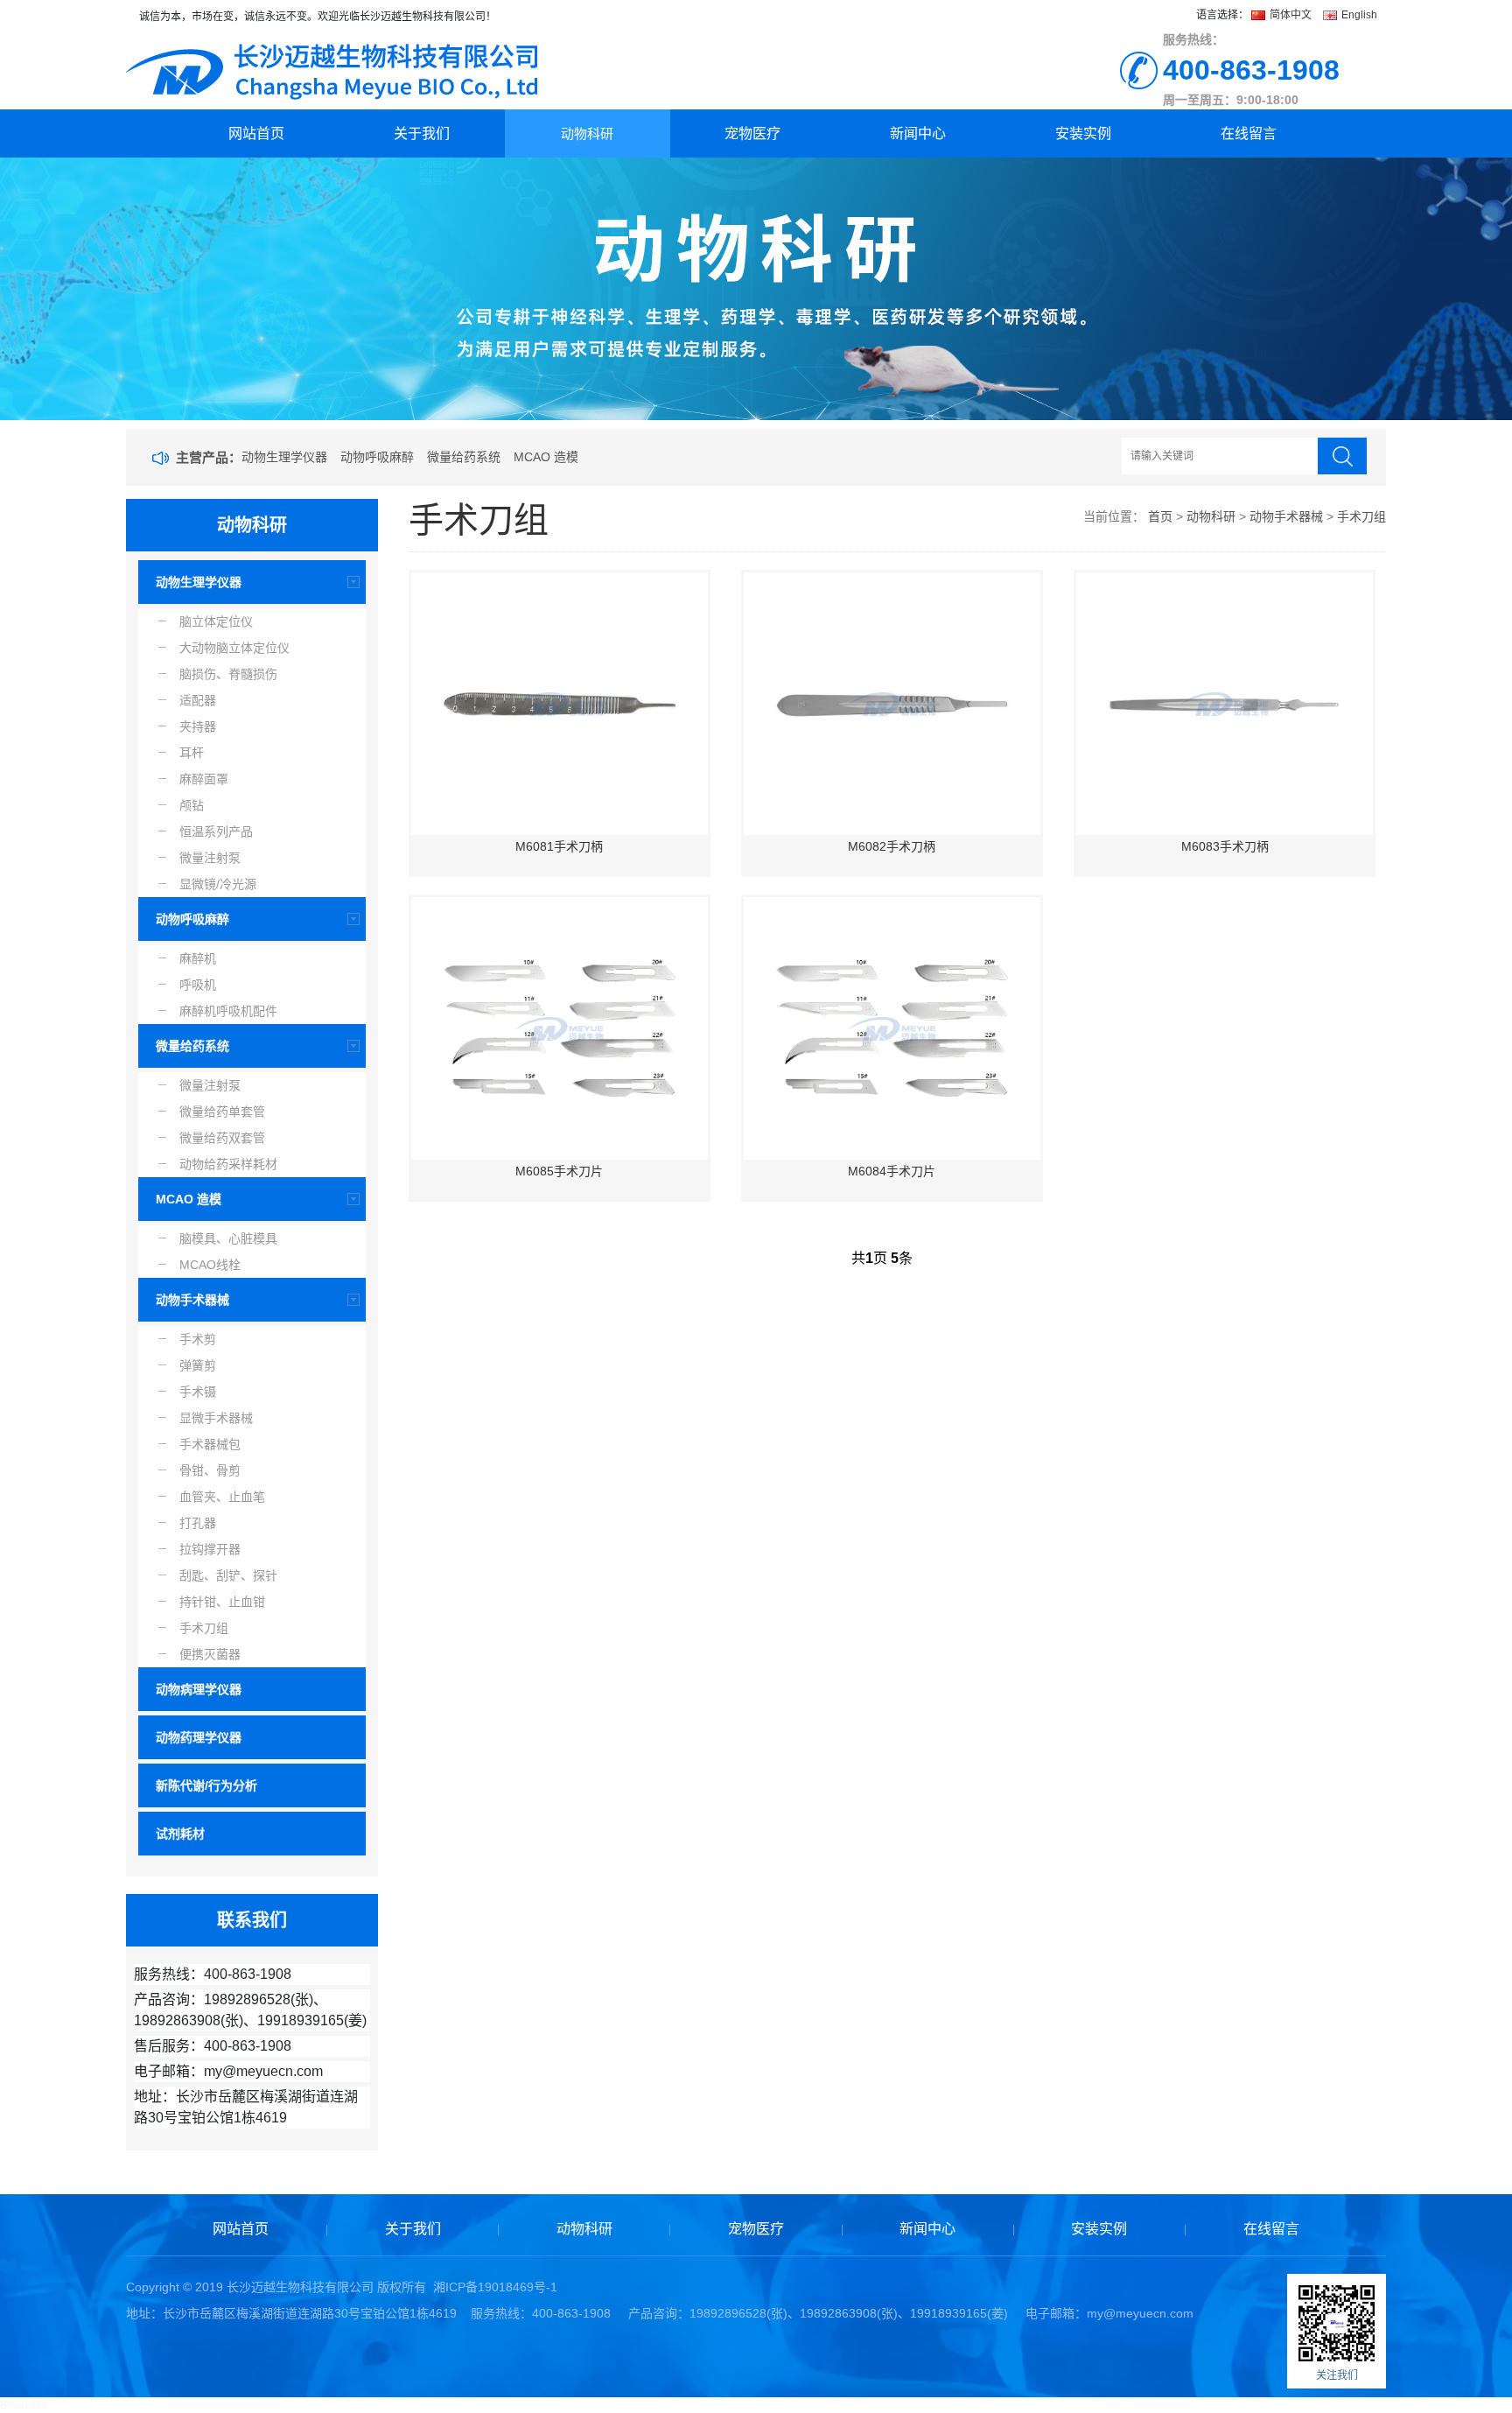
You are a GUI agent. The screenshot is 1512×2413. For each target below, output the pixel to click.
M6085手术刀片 (559, 1171)
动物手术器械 (192, 1300)
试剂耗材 (180, 1834)
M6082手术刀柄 (892, 846)
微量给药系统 (464, 457)
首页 (1160, 516)
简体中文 (1291, 15)
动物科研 (587, 133)
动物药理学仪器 (199, 1737)
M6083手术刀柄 (1225, 846)
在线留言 (1249, 133)
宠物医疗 (752, 133)
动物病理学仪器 (199, 1689)
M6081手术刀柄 (559, 846)
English (1358, 15)
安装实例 (1083, 133)
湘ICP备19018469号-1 (495, 2287)
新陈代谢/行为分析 (206, 1785)
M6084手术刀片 (892, 1171)
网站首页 (256, 133)
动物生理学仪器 (284, 457)
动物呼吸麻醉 (377, 457)
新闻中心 (918, 133)
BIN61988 (24, 2405)
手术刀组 (1361, 516)
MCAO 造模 (546, 457)
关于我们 (422, 133)
